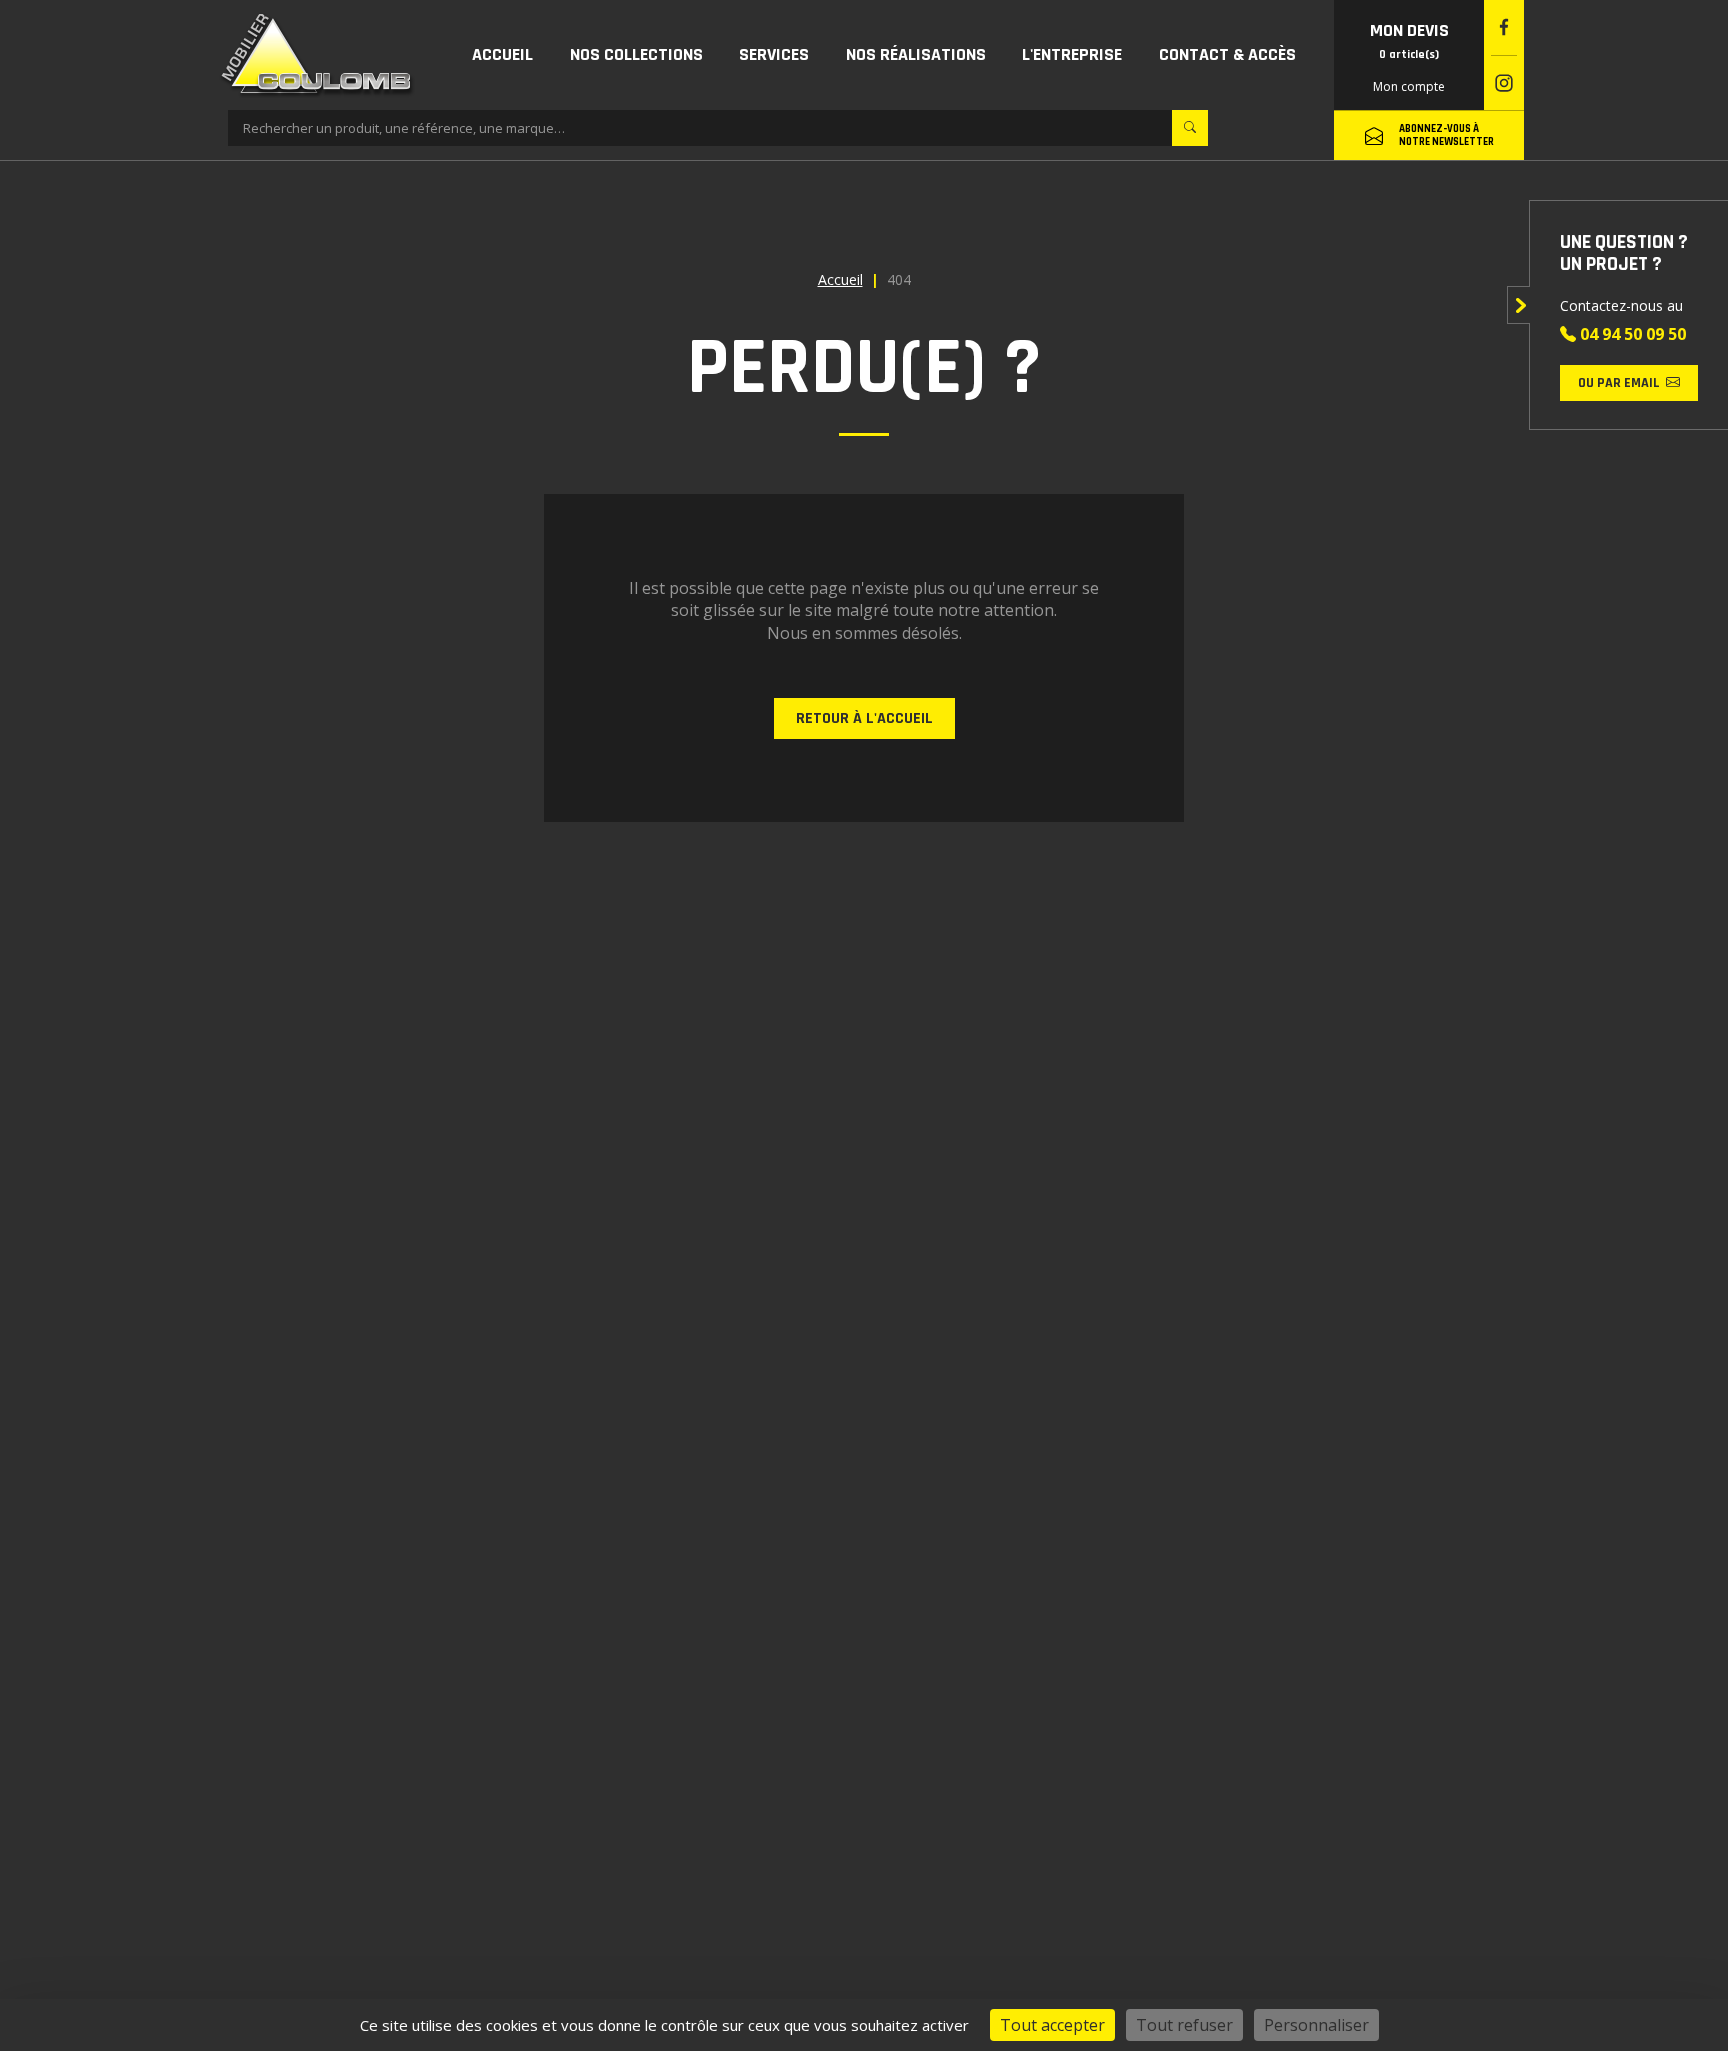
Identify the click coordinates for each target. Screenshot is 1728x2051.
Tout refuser (1184, 2025)
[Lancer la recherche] (1190, 128)
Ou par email (1619, 383)
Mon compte (1409, 86)
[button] (637, 55)
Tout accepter (1052, 2025)
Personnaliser (1316, 2025)
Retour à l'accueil (864, 718)
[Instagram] (1504, 83)
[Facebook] (1504, 27)
